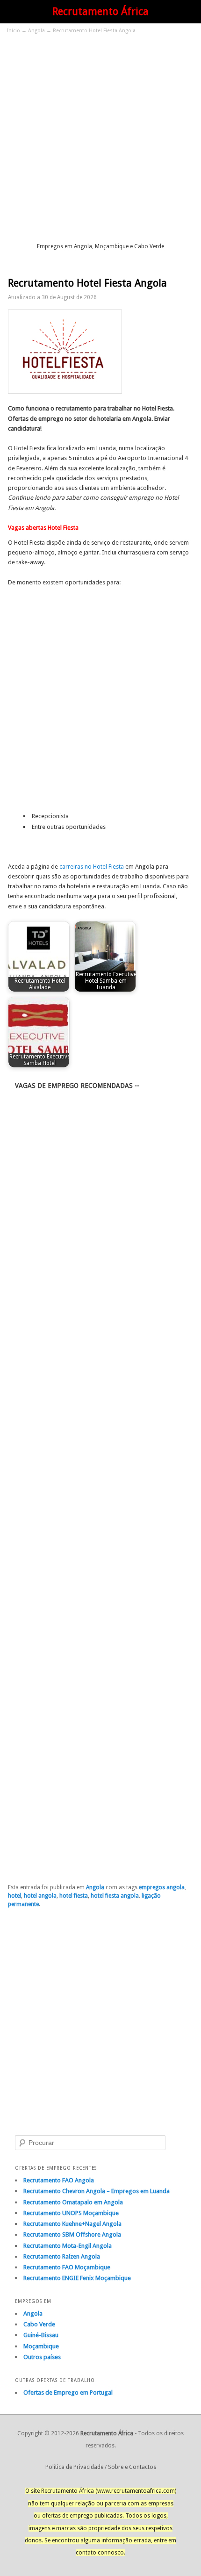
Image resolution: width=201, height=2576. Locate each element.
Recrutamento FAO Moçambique (67, 2267)
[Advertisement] (100, 137)
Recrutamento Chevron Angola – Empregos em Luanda (97, 2191)
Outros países (42, 2357)
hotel (14, 1896)
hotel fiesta (74, 1896)
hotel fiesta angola (115, 1896)
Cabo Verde (39, 2324)
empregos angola (162, 1887)
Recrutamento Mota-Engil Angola (68, 2246)
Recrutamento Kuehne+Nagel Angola (72, 2224)
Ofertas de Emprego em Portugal (68, 2393)
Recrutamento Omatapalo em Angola (73, 2202)
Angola (36, 31)
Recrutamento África (100, 11)
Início (14, 31)
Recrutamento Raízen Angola (62, 2256)
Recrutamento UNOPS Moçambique (71, 2213)
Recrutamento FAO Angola (59, 2180)
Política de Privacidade (74, 2467)
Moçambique (41, 2346)
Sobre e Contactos (132, 2467)
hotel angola (40, 1896)
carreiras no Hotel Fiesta (92, 867)
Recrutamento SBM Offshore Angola (72, 2234)
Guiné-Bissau (41, 2335)
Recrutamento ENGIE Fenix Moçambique (77, 2278)
